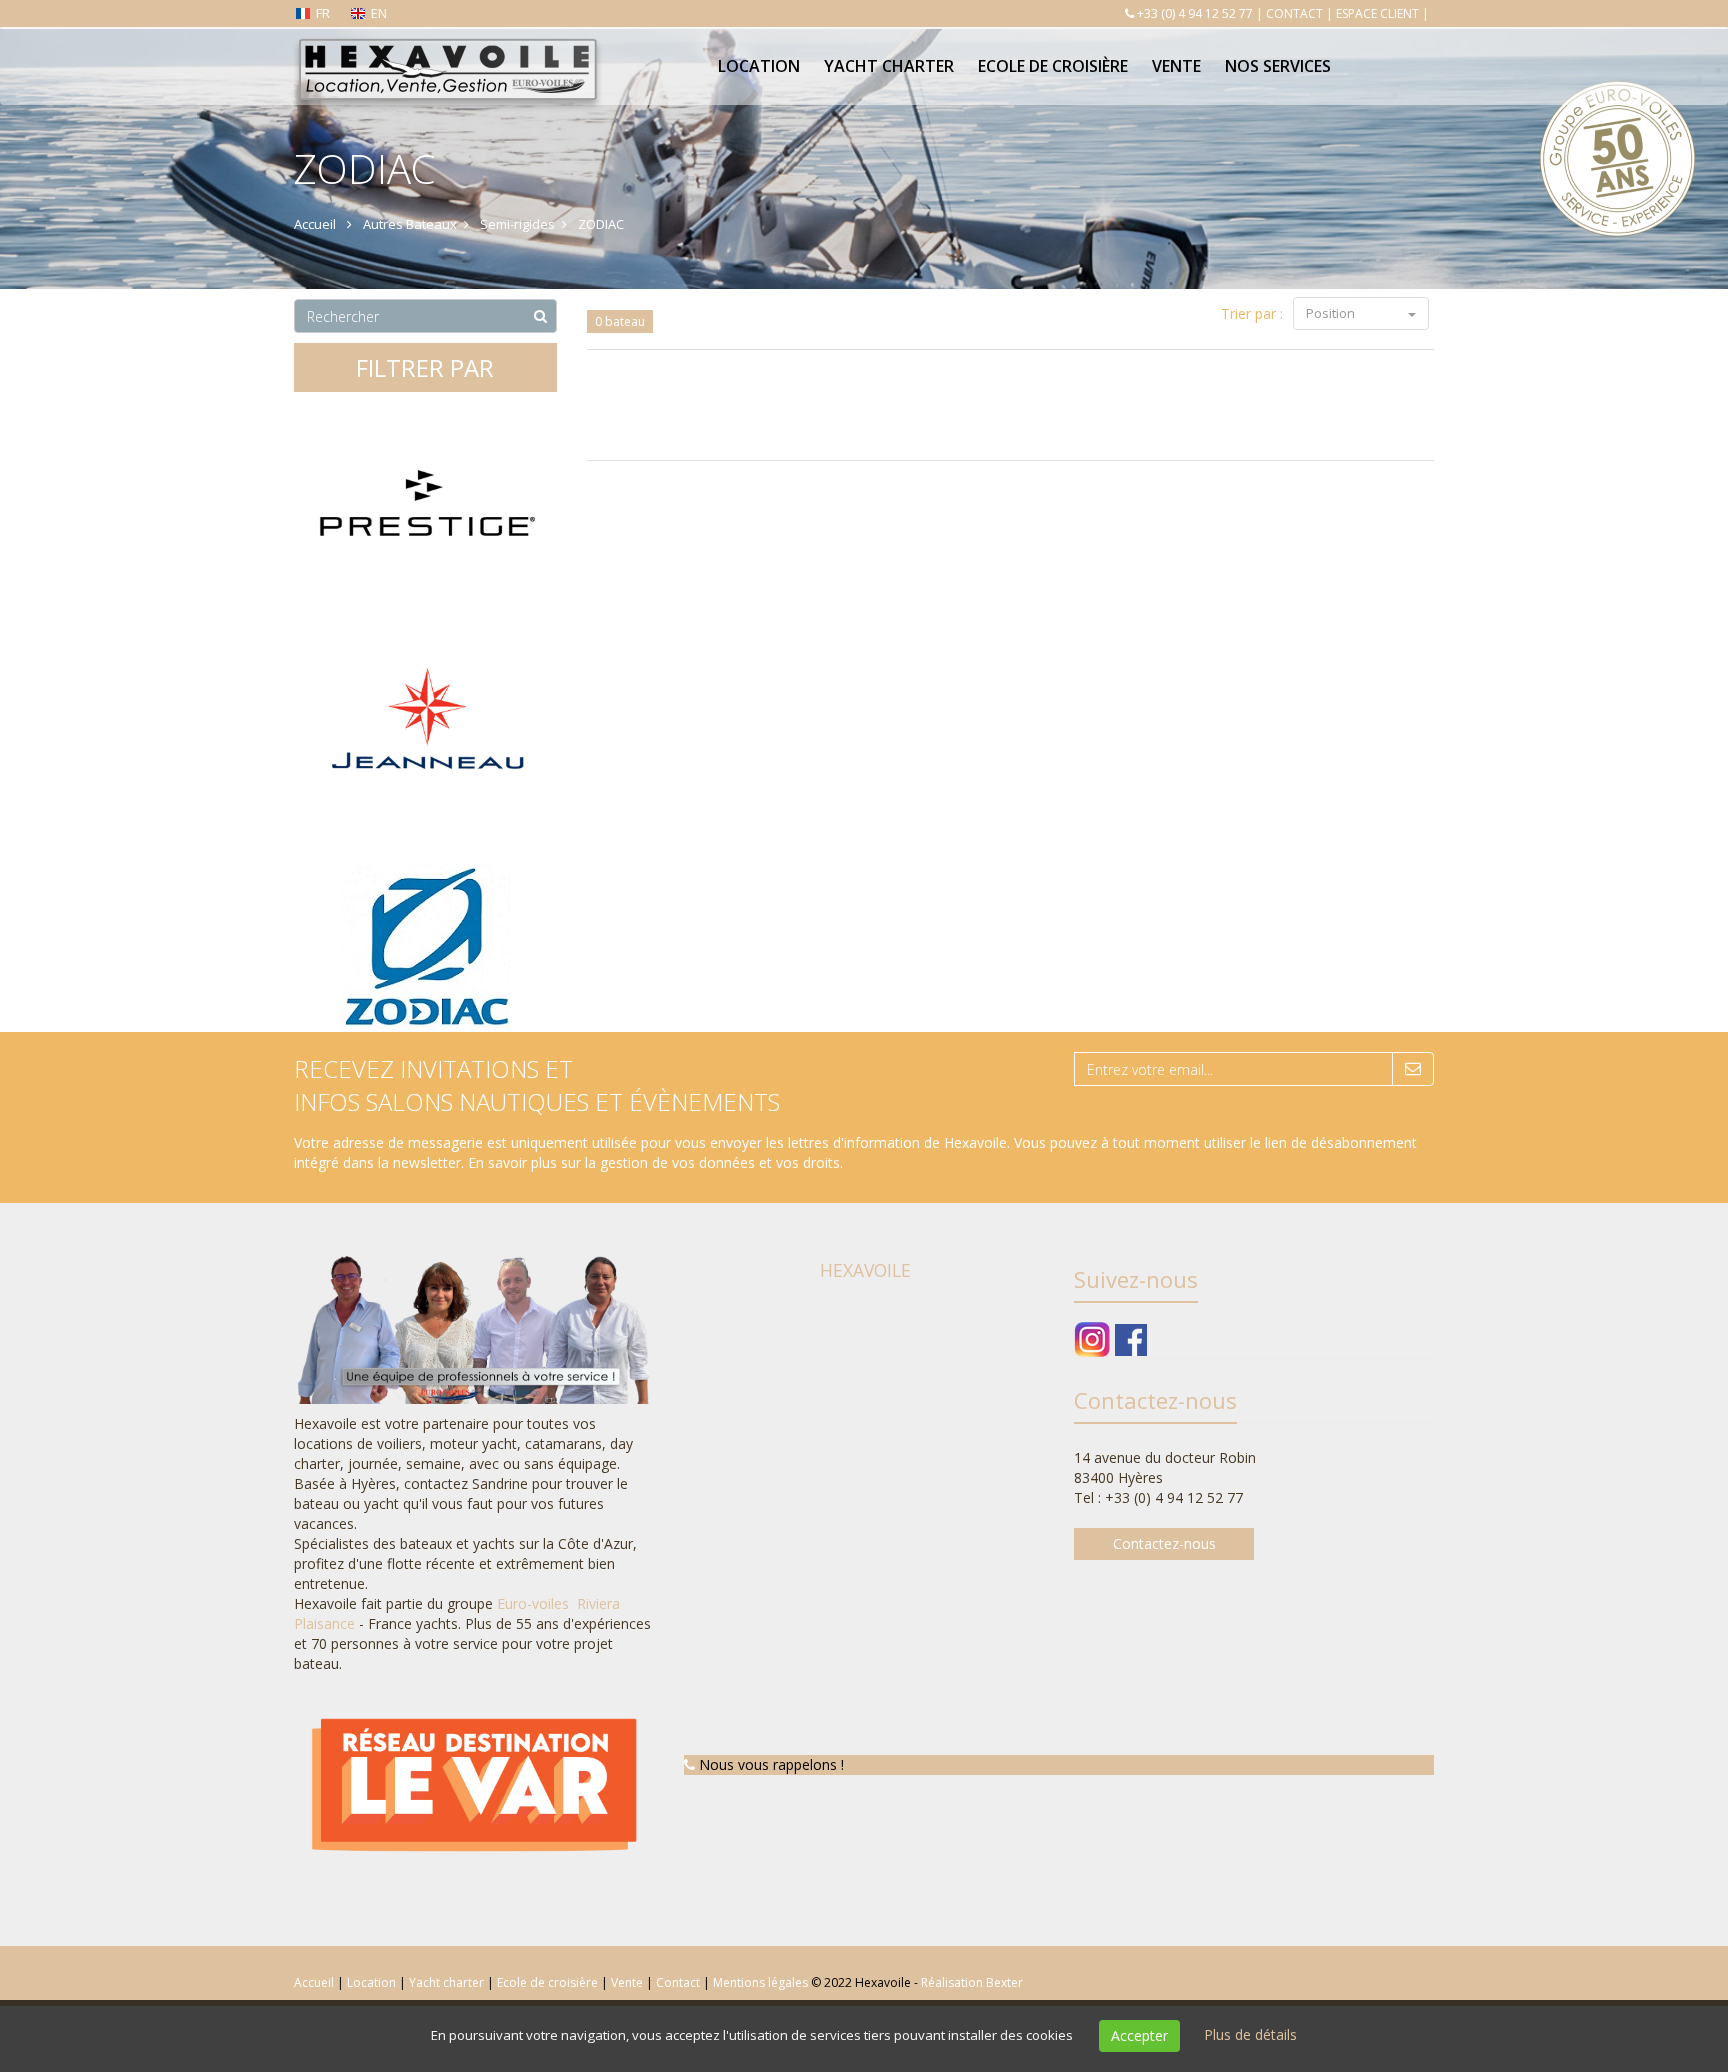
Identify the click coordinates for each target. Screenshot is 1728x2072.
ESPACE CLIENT (1377, 13)
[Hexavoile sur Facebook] (1131, 1337)
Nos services (1278, 66)
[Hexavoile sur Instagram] (1092, 1337)
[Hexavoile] (446, 52)
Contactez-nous (1164, 1543)
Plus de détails (1250, 2034)
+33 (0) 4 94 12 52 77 (1195, 13)
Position (1332, 313)
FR (323, 13)
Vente (1176, 66)
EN (379, 13)
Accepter (1139, 2035)
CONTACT (1294, 13)
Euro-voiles (535, 1603)
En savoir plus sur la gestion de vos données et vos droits (654, 1162)
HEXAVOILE (865, 1270)
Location (759, 66)
